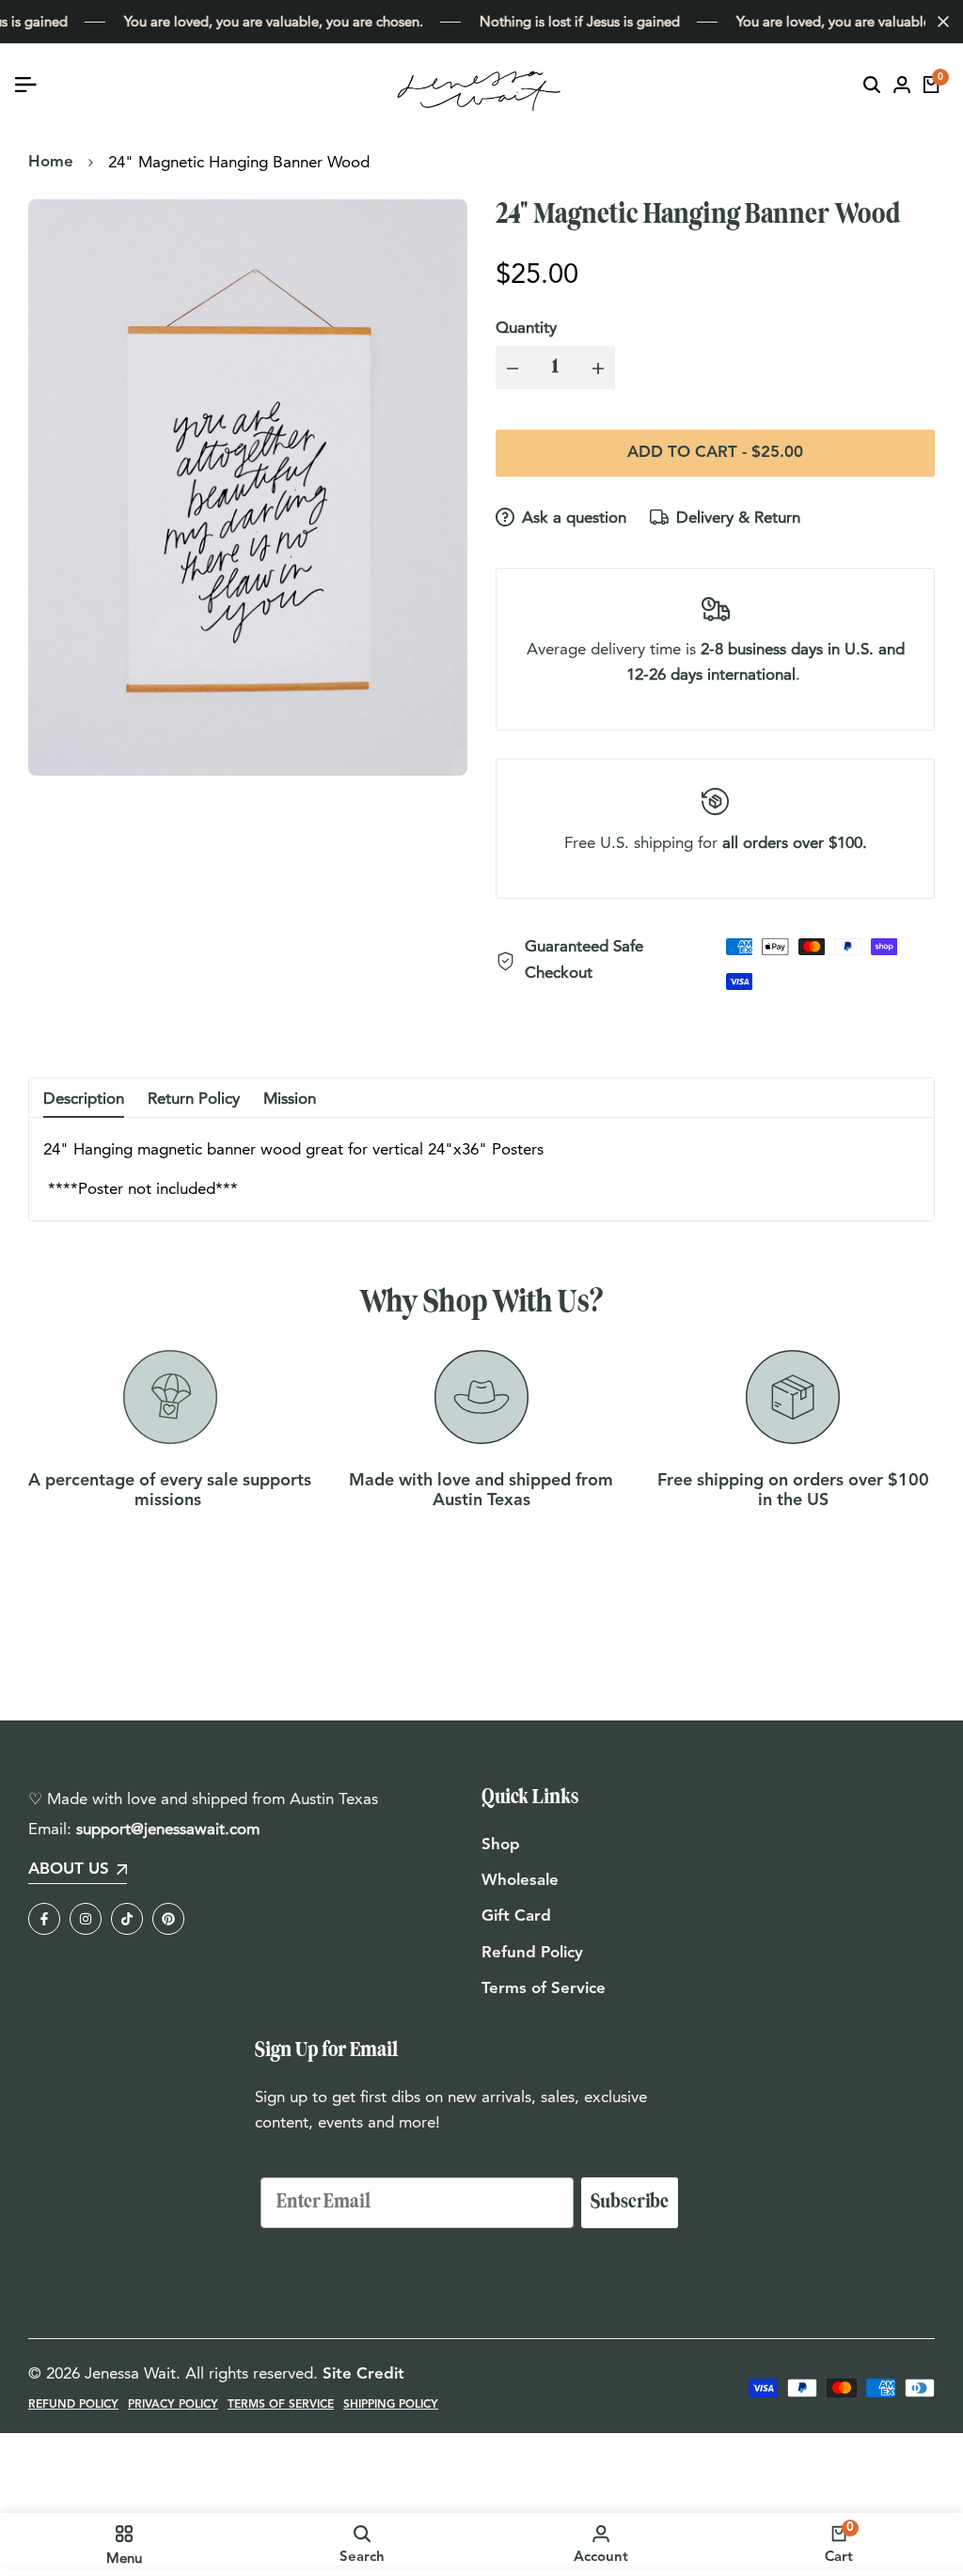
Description (84, 1098)
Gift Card (516, 1916)
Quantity (526, 327)
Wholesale (520, 1881)
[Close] (939, 22)
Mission (290, 1098)
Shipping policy (391, 2405)
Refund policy (73, 2405)
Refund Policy (532, 1953)
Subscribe (630, 2202)
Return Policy (194, 1098)
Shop (501, 1845)
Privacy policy (173, 2405)
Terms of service (281, 2405)
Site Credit (363, 2374)
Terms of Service (544, 1989)
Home (51, 162)
